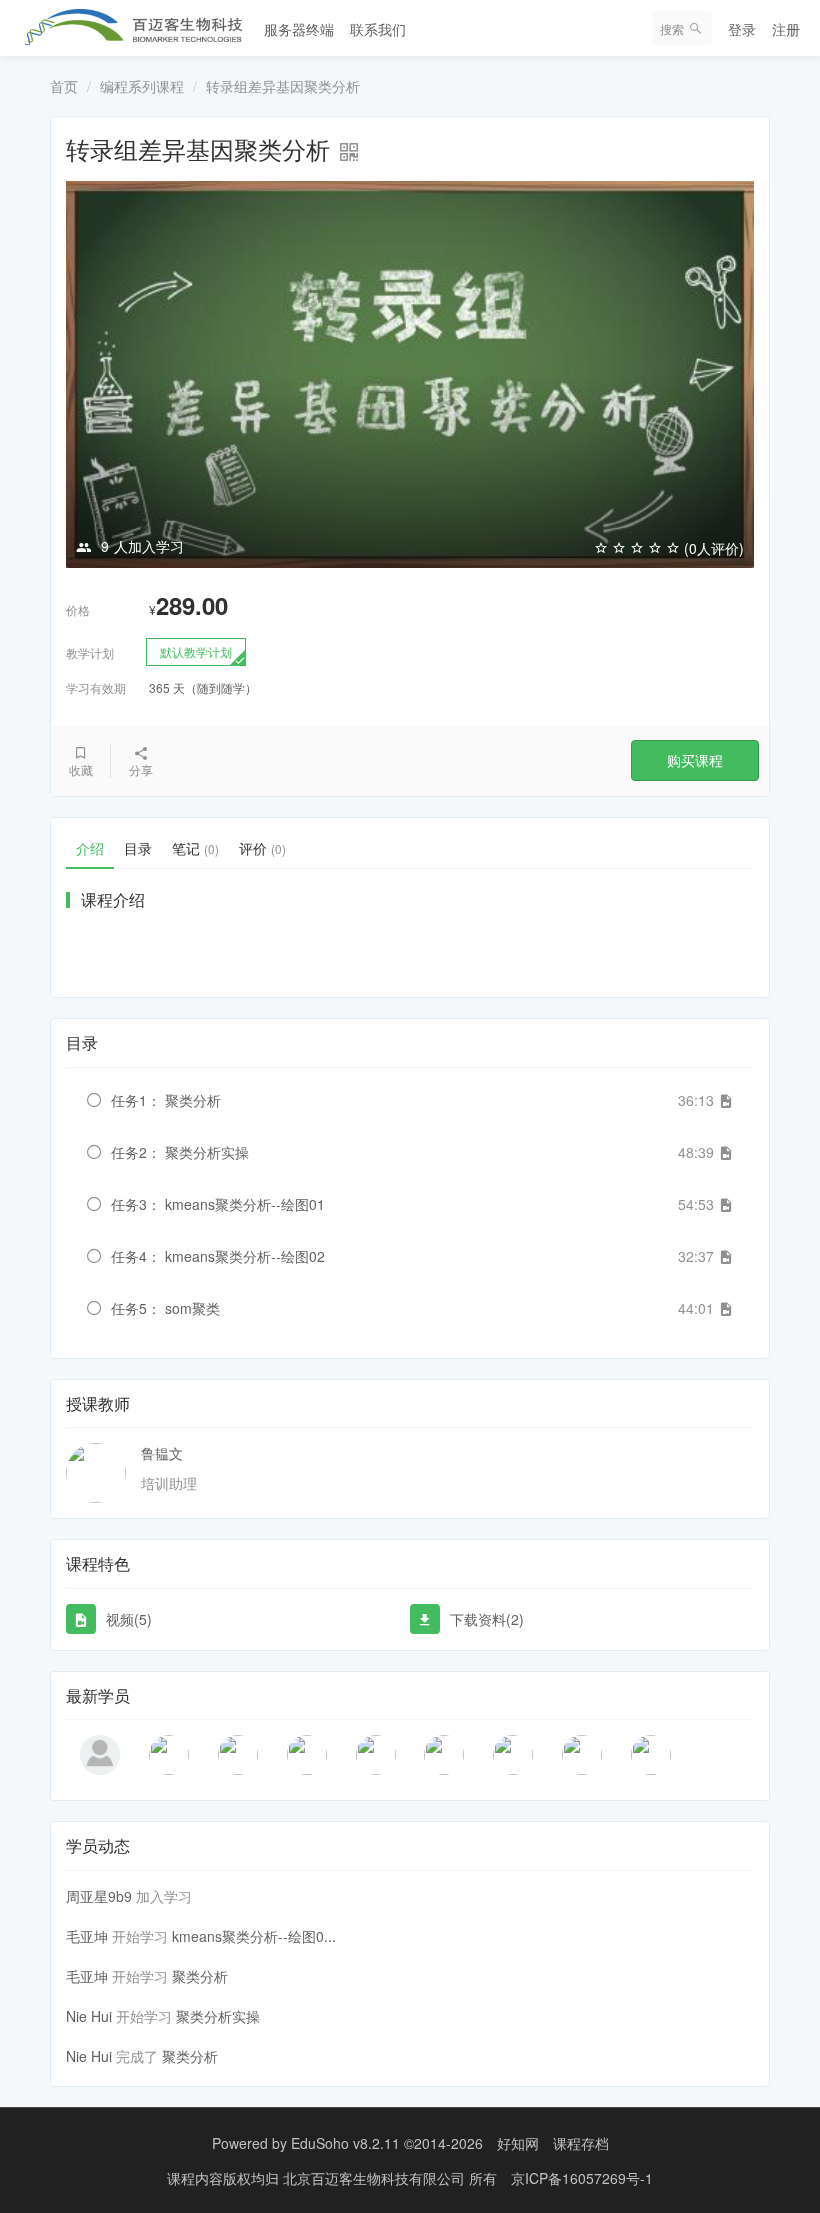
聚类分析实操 (218, 2016)
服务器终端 (299, 29)
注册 (786, 29)
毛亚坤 (87, 1936)
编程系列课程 (142, 86)
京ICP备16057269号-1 (582, 2178)
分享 (141, 769)
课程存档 (581, 2143)
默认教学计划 (196, 651)
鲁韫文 (162, 1453)
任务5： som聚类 (165, 1308)
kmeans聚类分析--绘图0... (254, 1936)
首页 (64, 86)
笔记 (195, 848)
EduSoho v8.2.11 (345, 2143)
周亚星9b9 (99, 1896)
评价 (262, 848)
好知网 (518, 2143)
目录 (138, 848)
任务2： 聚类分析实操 (180, 1152)
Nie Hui (89, 2016)
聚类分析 (200, 1976)
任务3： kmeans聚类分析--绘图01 (218, 1204)
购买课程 (695, 760)
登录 (742, 29)
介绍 (90, 848)
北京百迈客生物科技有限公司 (376, 2178)
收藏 (81, 769)
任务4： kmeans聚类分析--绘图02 (218, 1256)
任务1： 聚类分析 (166, 1100)
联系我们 (378, 29)
